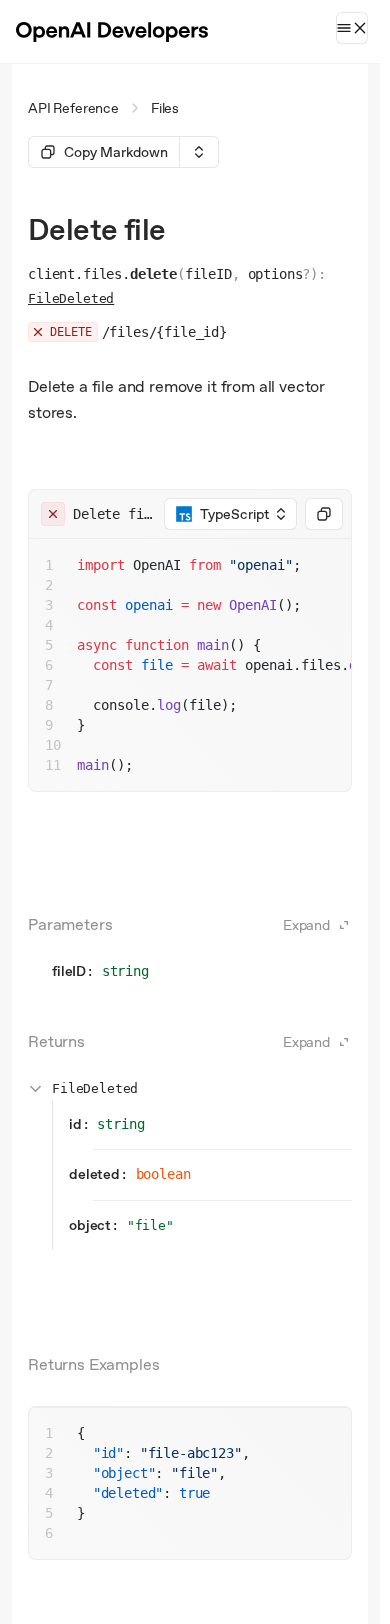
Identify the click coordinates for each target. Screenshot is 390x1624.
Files (165, 108)
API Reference (73, 108)
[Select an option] (199, 152)
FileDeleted (71, 298)
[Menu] (352, 28)
